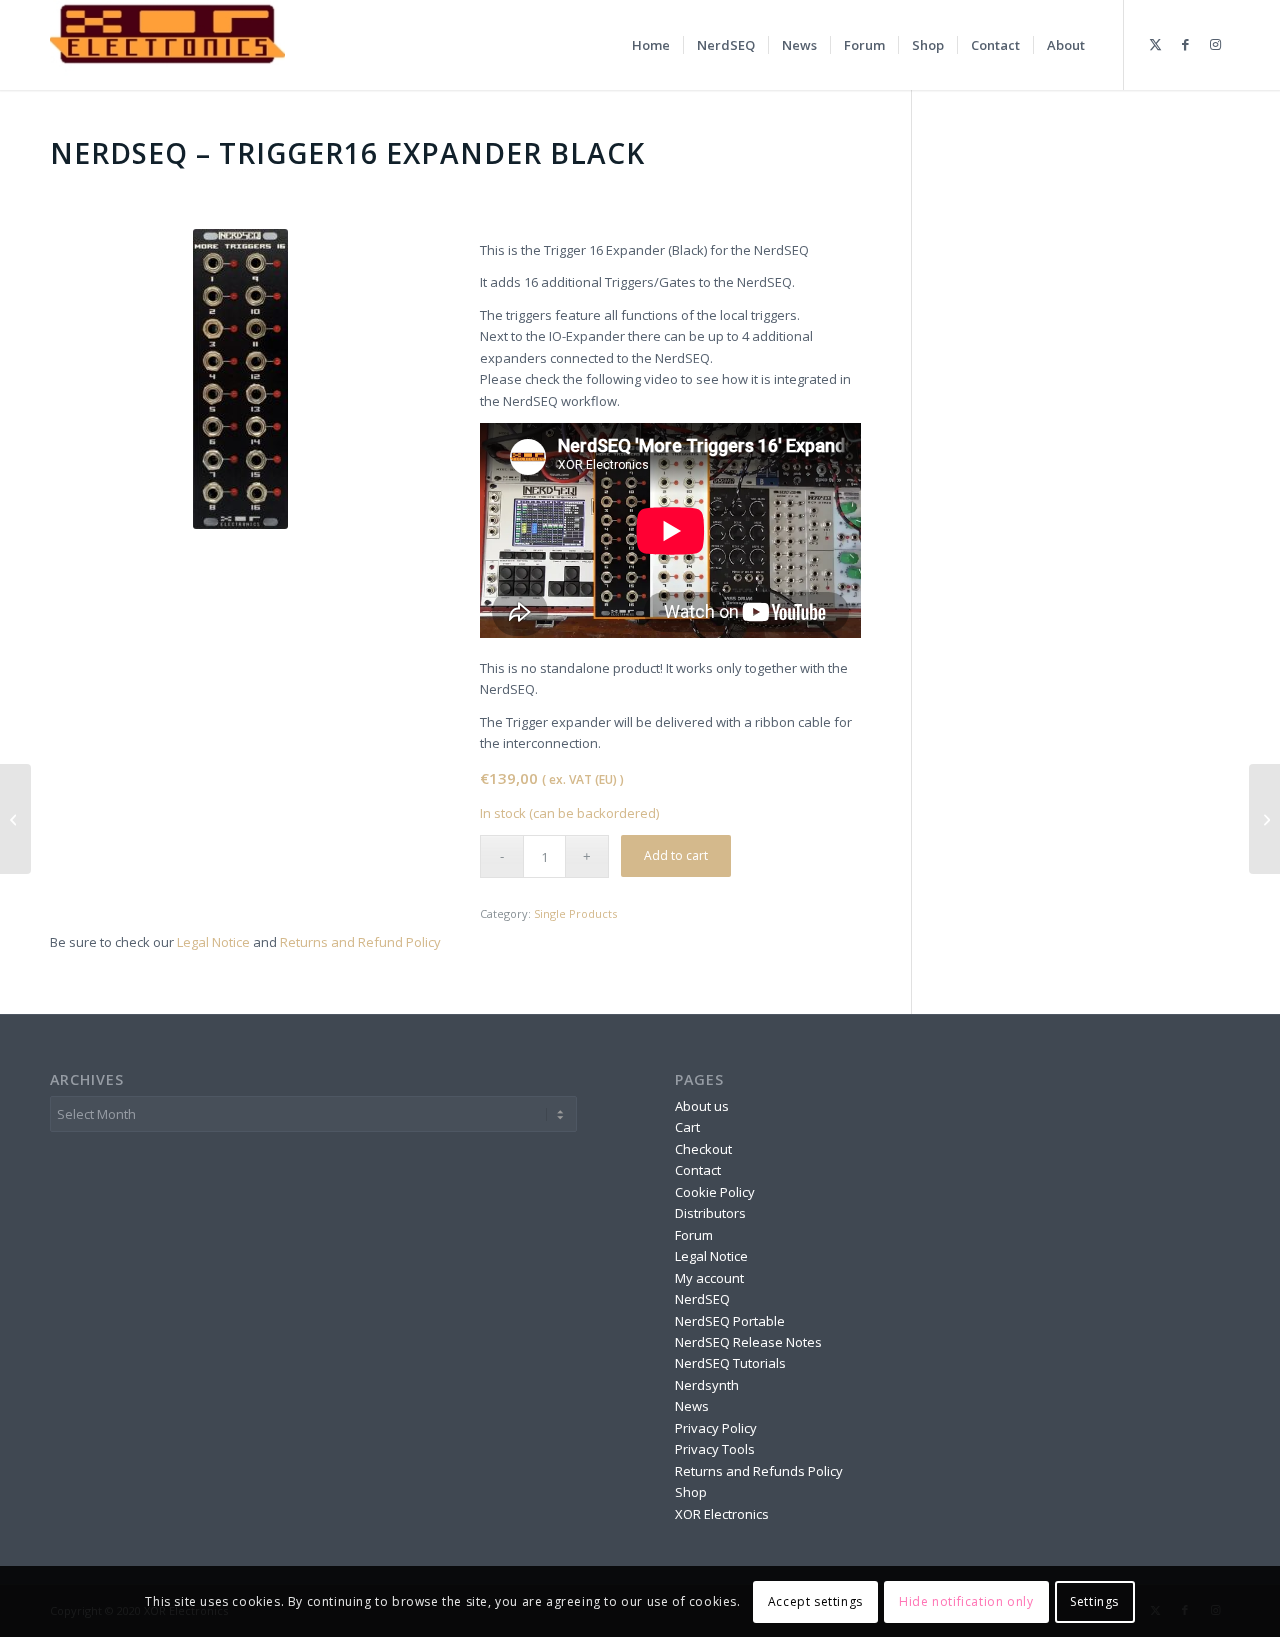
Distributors (710, 1213)
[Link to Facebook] (1185, 44)
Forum (694, 1235)
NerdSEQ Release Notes (748, 1342)
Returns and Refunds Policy (759, 1471)
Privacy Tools (715, 1449)
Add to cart (676, 855)
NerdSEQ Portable (730, 1321)
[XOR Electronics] (167, 45)
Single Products (575, 913)
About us (702, 1106)
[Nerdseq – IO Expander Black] (15, 819)
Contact (698, 1170)
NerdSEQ (702, 1299)
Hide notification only (966, 1601)
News (692, 1406)
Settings (1094, 1601)
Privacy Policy (716, 1428)
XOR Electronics (722, 1514)
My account (709, 1278)
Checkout (703, 1149)
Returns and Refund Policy (360, 942)
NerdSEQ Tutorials (730, 1363)
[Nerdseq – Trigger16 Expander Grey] (1264, 819)
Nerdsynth (707, 1385)
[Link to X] (1155, 44)
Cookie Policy (715, 1192)
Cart (687, 1127)
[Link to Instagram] (1215, 44)
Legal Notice (213, 942)
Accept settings (815, 1601)
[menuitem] (651, 45)
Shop (691, 1492)
